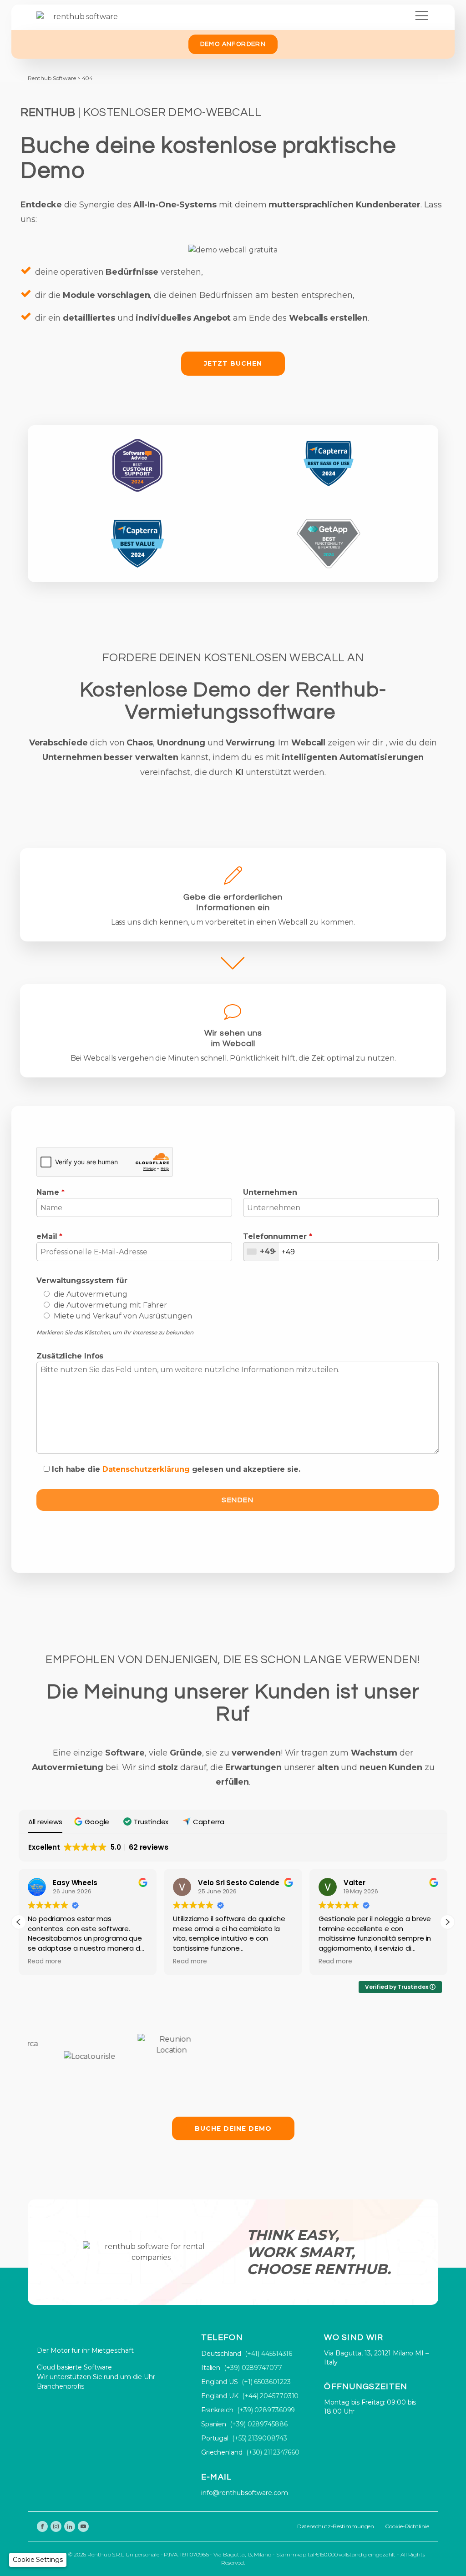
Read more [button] (45, 1962)
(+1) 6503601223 (266, 2382)
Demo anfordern (233, 44)
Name (50, 1192)
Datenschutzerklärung (146, 1469)
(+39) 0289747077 (253, 2368)
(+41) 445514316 (269, 2354)
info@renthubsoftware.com (245, 2493)
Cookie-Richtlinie (407, 2526)
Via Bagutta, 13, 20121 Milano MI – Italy (376, 2358)
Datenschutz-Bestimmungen (336, 2526)
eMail (49, 1236)
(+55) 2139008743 (259, 2438)
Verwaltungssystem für (82, 1280)
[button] (93, 1822)
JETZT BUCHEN (233, 363)
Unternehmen (270, 1192)
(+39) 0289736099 (266, 2410)
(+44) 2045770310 (270, 2396)
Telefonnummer (278, 1236)
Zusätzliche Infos (70, 1356)
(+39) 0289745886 (258, 2424)
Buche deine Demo (233, 2128)
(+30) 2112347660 (273, 2452)
